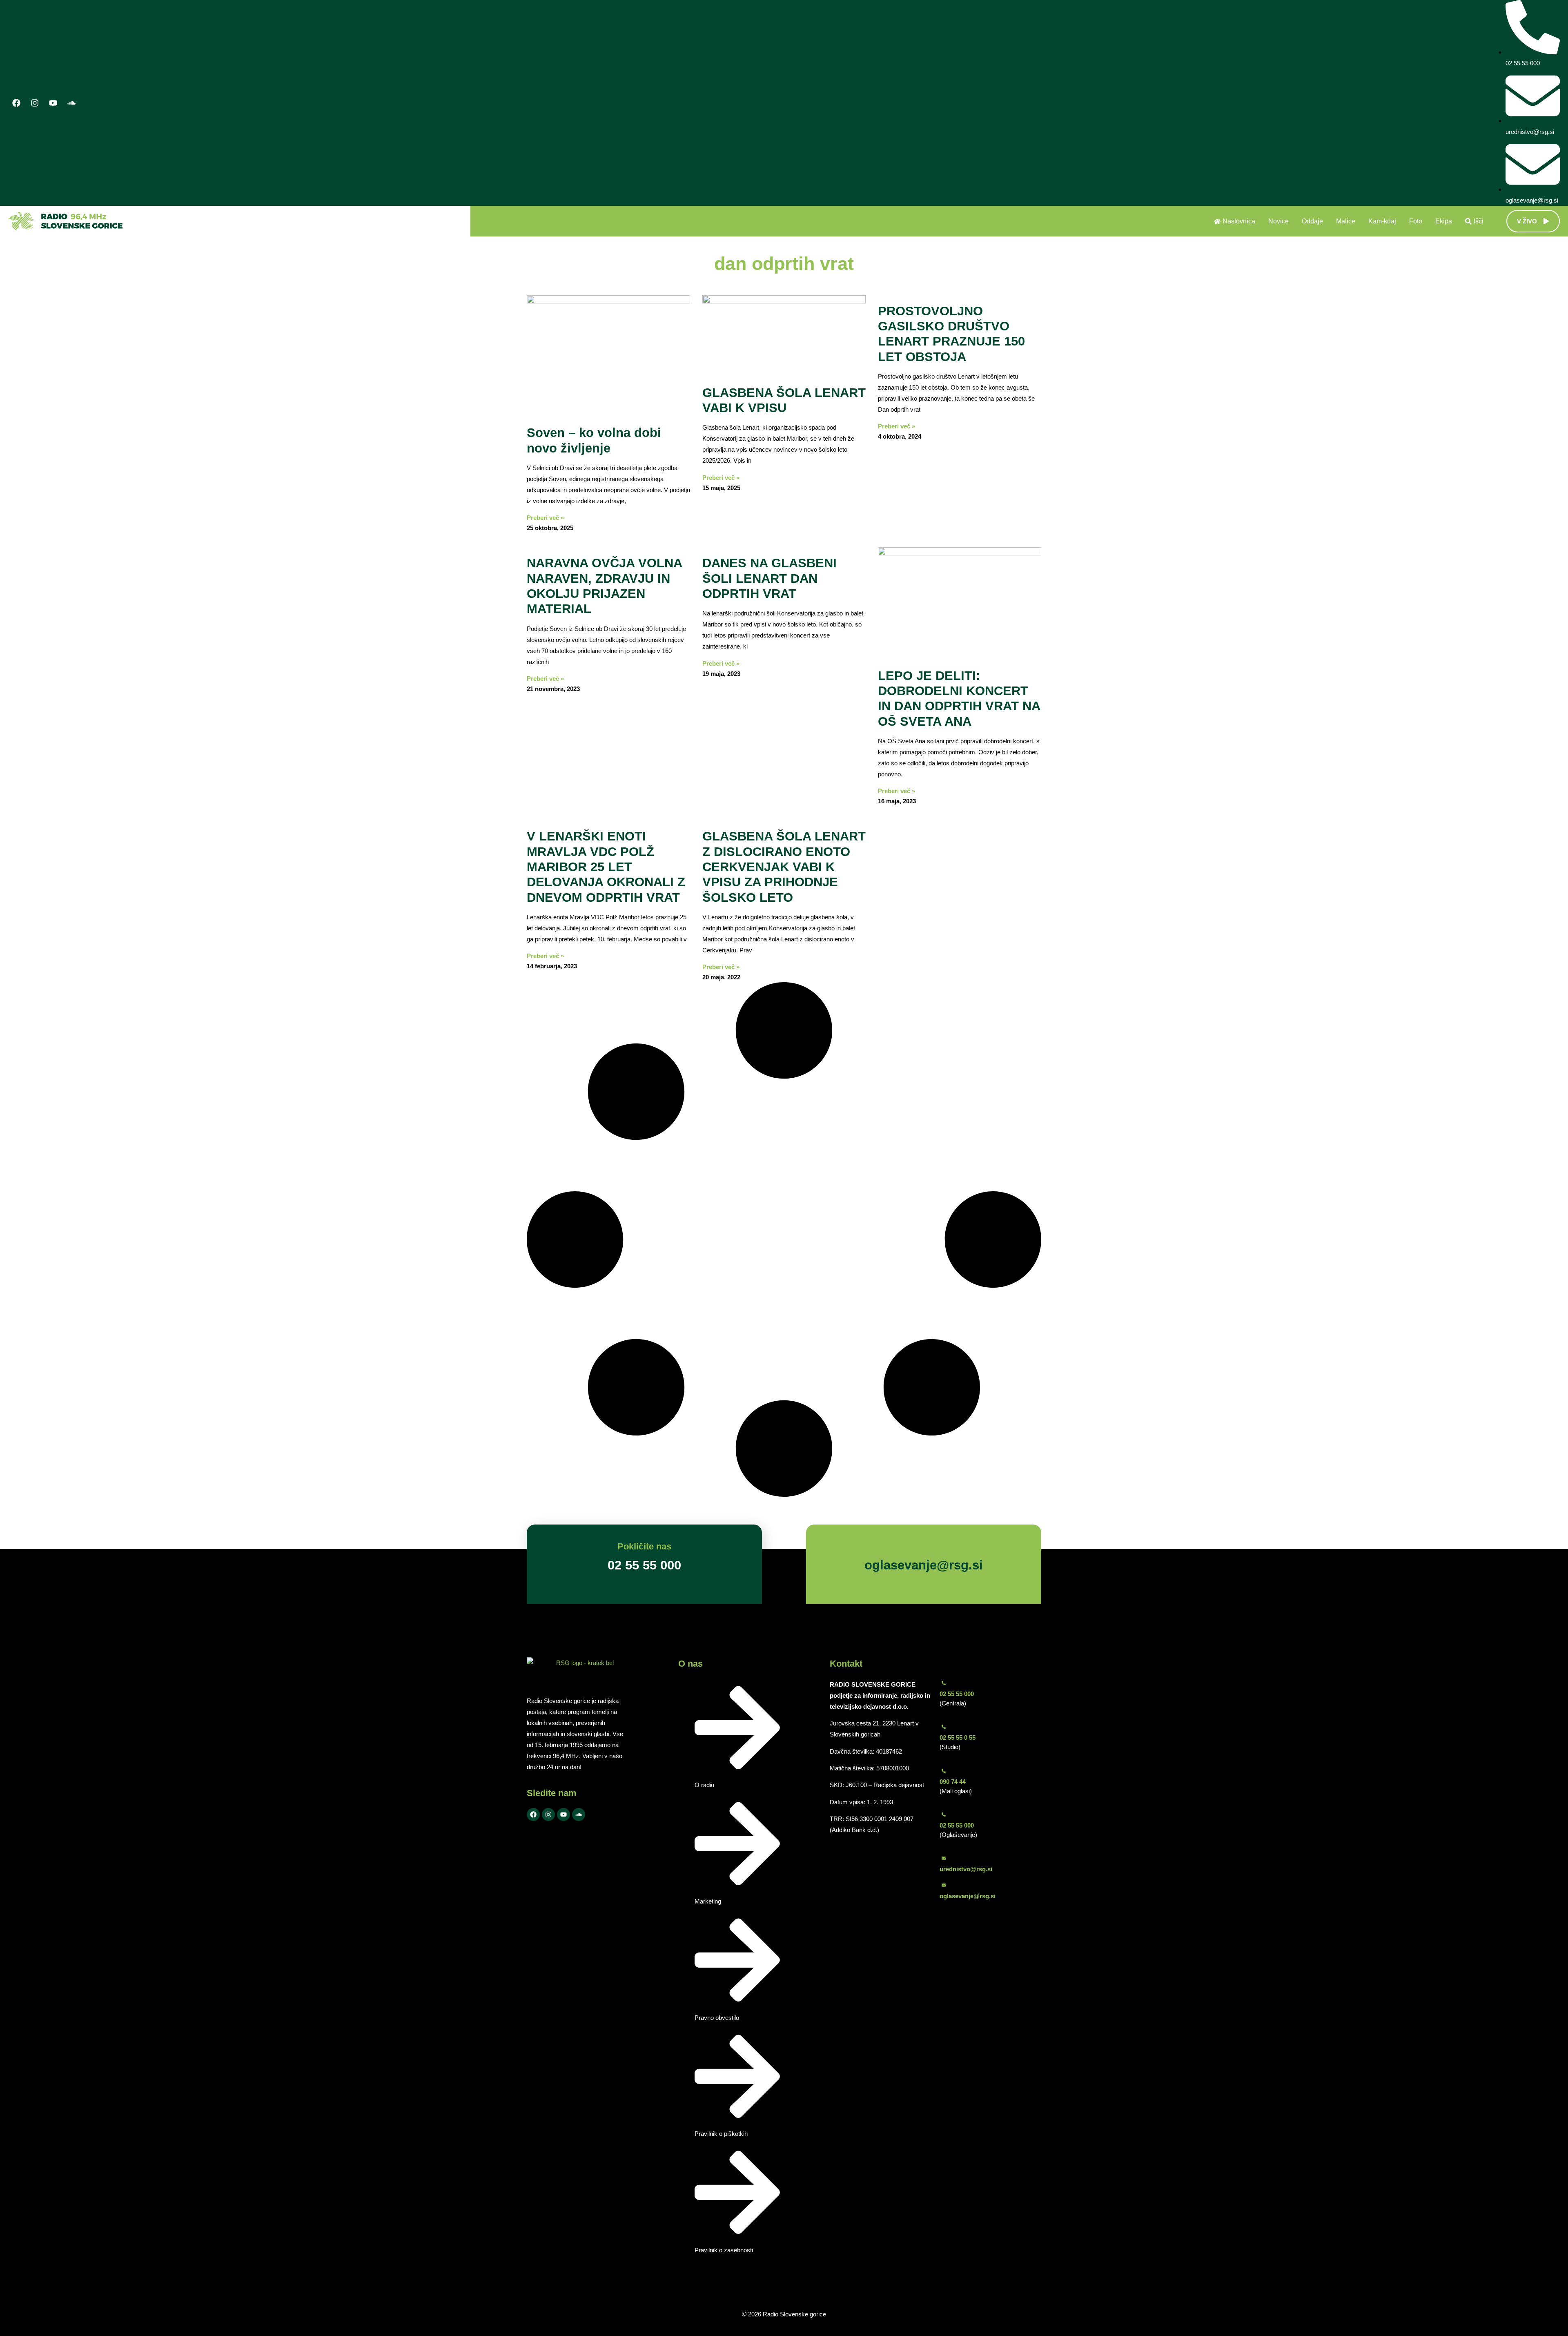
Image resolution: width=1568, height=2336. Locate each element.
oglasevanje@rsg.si (968, 1896)
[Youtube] (53, 103)
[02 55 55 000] (944, 1683)
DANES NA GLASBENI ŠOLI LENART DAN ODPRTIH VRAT (770, 578)
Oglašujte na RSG (902, 1546)
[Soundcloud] (71, 103)
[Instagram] (35, 103)
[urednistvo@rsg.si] (944, 1858)
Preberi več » (545, 518)
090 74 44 (953, 1782)
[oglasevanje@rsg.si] (944, 1885)
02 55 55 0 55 (958, 1738)
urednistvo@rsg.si (966, 1869)
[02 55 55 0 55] (944, 1727)
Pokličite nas (644, 1546)
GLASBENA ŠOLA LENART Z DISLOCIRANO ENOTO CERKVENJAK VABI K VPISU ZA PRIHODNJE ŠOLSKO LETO (784, 867)
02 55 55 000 (957, 1694)
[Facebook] (16, 103)
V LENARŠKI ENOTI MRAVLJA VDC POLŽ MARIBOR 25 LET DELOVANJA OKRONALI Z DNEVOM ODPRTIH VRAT (606, 867)
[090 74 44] (944, 1771)
